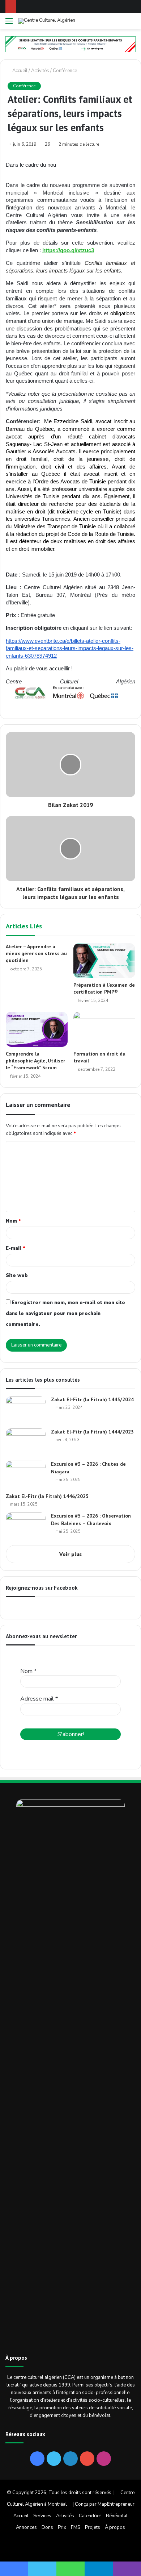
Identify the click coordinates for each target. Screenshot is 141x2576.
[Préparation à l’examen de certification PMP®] (104, 961)
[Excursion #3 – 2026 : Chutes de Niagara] (26, 1474)
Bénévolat (117, 2516)
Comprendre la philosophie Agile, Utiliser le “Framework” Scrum (35, 1061)
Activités (40, 71)
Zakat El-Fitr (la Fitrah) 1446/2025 (47, 1496)
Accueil (19, 71)
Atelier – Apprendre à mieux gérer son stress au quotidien (36, 953)
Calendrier (90, 2516)
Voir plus (70, 1555)
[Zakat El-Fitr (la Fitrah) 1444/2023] (26, 1442)
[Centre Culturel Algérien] (47, 21)
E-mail (16, 1248)
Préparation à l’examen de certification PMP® (104, 988)
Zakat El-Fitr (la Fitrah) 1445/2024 (92, 1399)
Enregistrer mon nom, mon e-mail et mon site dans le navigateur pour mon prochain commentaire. (65, 1314)
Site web (17, 1275)
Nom (13, 1221)
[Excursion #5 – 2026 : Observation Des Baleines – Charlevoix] (26, 1526)
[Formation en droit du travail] (104, 1029)
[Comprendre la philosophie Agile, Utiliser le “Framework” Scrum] (37, 1029)
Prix (62, 2527)
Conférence (65, 71)
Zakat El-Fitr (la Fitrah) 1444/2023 (92, 1432)
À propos (115, 2527)
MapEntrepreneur (116, 2504)
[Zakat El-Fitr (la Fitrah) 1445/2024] (26, 1410)
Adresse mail (39, 1699)
